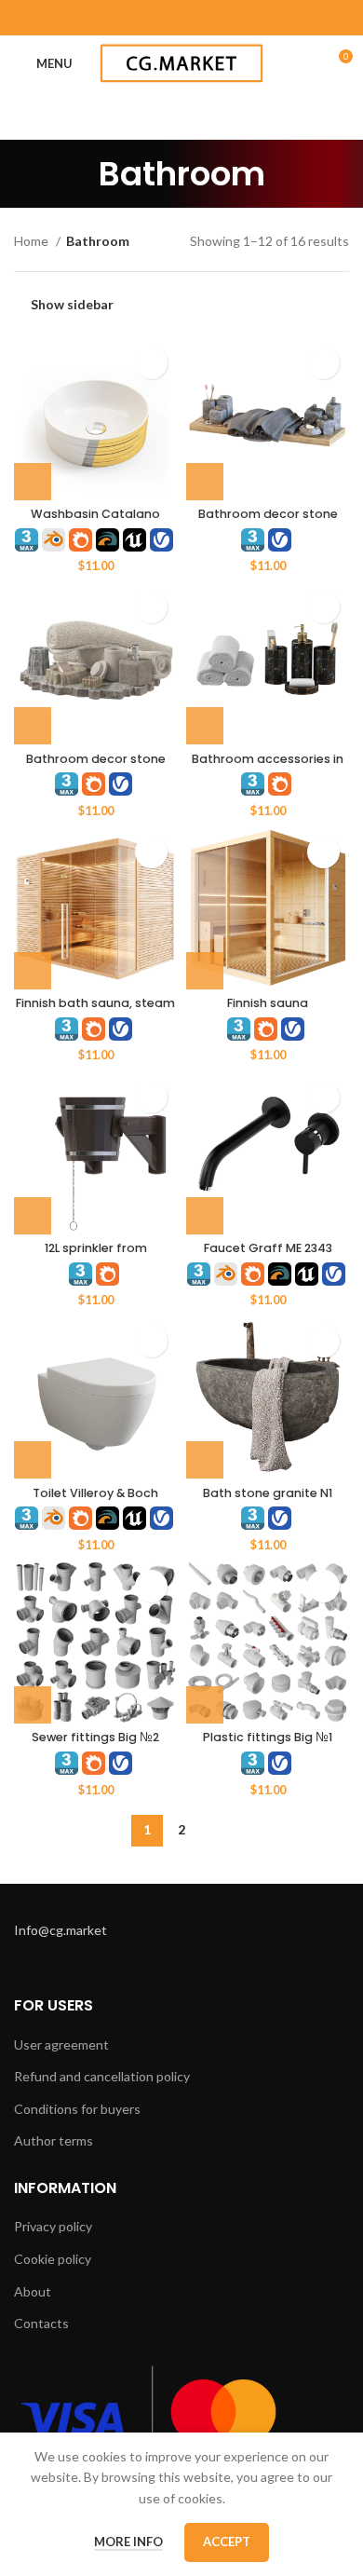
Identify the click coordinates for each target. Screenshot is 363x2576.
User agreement (61, 2044)
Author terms (54, 2140)
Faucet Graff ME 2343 (268, 1248)
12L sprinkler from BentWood (96, 1255)
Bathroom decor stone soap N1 (96, 766)
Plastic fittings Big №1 (268, 1737)
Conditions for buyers (77, 2109)
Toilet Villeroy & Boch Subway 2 (95, 1500)
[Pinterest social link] (133, 18)
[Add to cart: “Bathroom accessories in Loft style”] (205, 726)
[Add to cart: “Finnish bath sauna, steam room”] (33, 971)
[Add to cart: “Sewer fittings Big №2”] (33, 1705)
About (33, 2291)
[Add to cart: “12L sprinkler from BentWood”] (33, 1216)
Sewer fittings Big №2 (95, 1737)
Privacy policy (53, 2226)
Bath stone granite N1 (268, 1493)
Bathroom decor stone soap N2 (268, 521)
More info (128, 2542)
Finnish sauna (268, 1003)
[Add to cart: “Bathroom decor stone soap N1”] (33, 726)
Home (33, 241)
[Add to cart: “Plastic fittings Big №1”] (205, 1705)
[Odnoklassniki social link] (157, 18)
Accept (227, 2542)
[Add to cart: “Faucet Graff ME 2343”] (205, 1216)
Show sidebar (72, 304)
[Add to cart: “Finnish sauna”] (205, 971)
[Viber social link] (254, 18)
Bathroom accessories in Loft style (268, 766)
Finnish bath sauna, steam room (95, 1010)
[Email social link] (109, 18)
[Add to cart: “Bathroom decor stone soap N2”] (205, 482)
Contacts (41, 2323)
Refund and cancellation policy (102, 2076)
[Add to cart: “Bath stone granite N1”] (205, 1460)
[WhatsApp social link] (181, 18)
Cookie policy (53, 2259)
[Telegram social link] (230, 18)
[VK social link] (206, 18)
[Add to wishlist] (151, 363)
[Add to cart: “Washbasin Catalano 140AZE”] (33, 482)
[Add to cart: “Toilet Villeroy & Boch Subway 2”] (33, 1460)
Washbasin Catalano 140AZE (95, 521)
